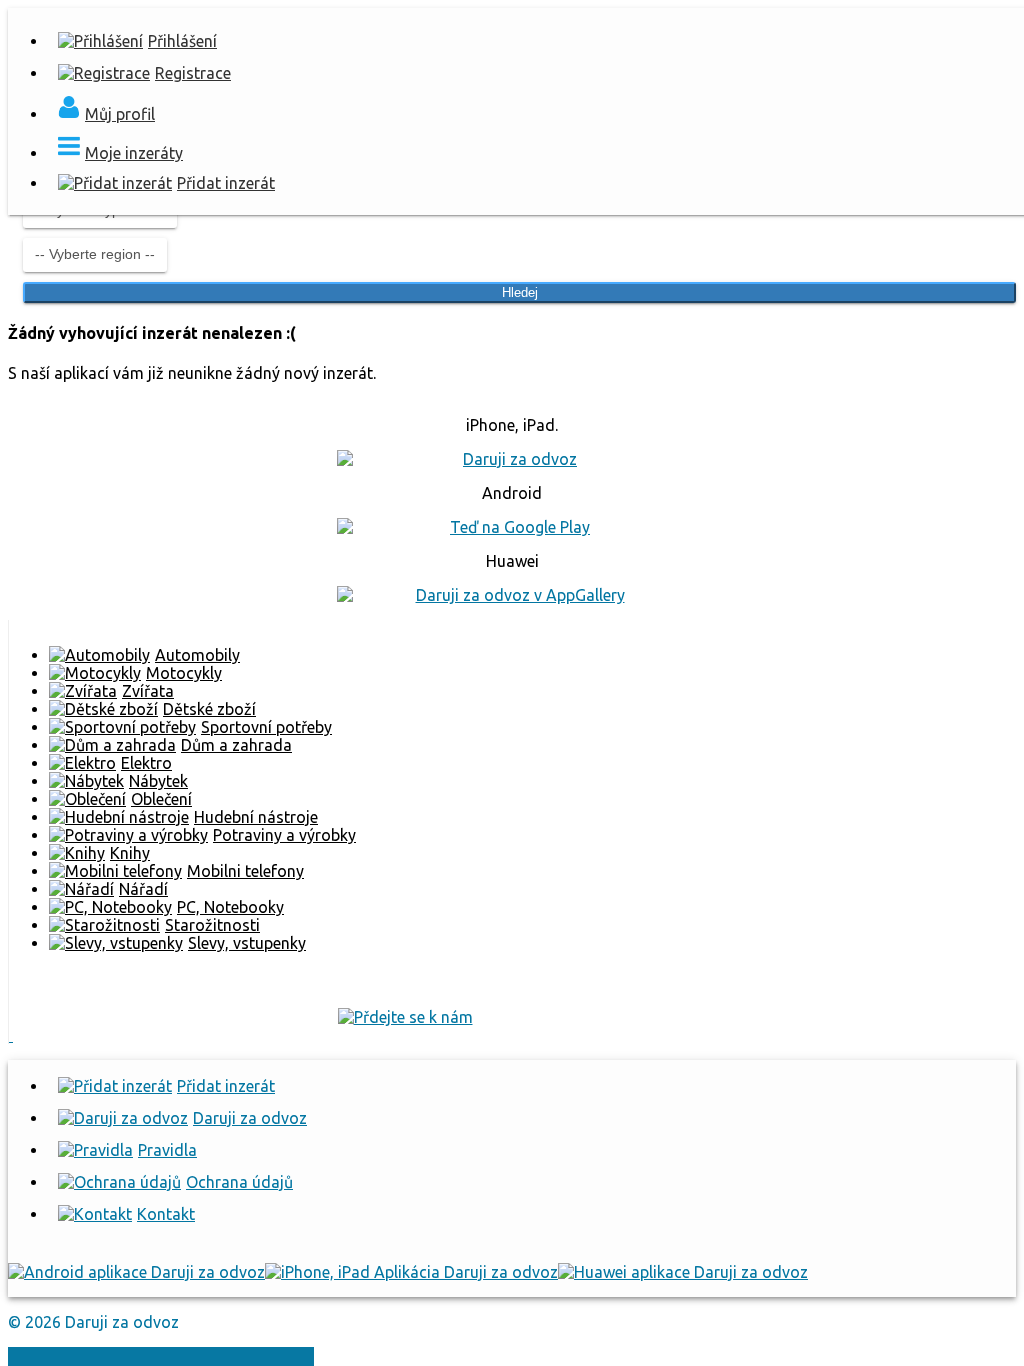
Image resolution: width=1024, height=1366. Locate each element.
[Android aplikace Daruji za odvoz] (136, 1272)
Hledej (520, 292)
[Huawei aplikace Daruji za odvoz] (683, 1272)
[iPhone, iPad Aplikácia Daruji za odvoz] (411, 1272)
